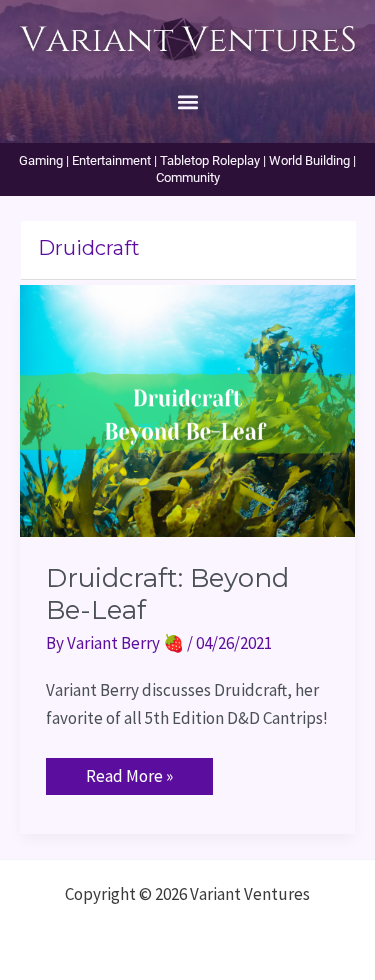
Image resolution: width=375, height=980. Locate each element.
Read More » (129, 772)
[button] (187, 101)
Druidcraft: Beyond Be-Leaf (167, 594)
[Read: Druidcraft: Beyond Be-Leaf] (187, 409)
